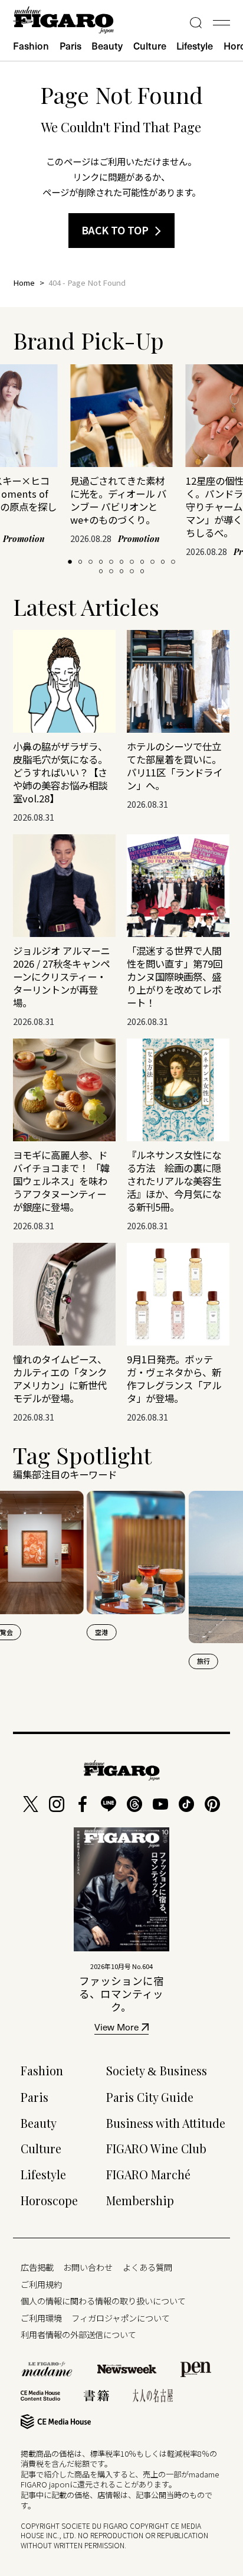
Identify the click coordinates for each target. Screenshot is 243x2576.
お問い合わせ (88, 2267)
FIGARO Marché (148, 2175)
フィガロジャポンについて (121, 2318)
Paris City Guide (150, 2097)
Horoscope (49, 2200)
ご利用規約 (41, 2284)
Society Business (157, 2071)
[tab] (70, 562)
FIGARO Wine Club (156, 2149)
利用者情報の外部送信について (78, 2334)
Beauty (107, 46)
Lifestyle (195, 46)
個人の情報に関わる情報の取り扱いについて (103, 2301)
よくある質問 (147, 2267)
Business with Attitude (166, 2123)
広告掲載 (37, 2267)
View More (116, 2028)
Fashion (31, 46)
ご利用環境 (41, 2318)
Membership (140, 2200)
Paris (70, 46)
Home (24, 283)
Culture (150, 46)
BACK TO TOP (115, 230)
